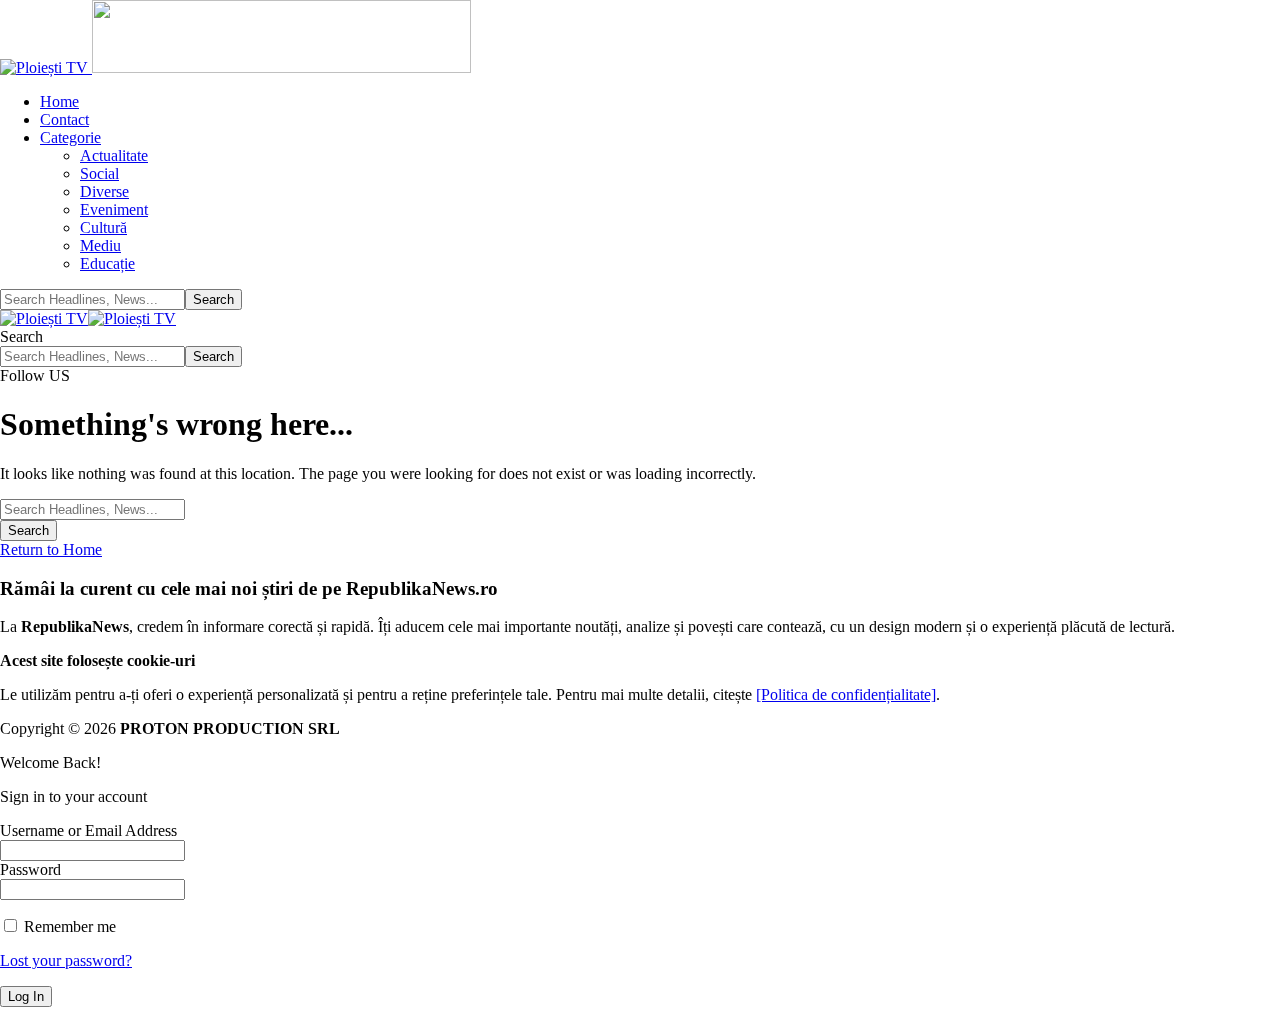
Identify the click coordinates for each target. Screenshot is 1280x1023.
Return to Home (51, 549)
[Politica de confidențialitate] (846, 694)
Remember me (68, 926)
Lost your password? (66, 960)
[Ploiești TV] (88, 318)
